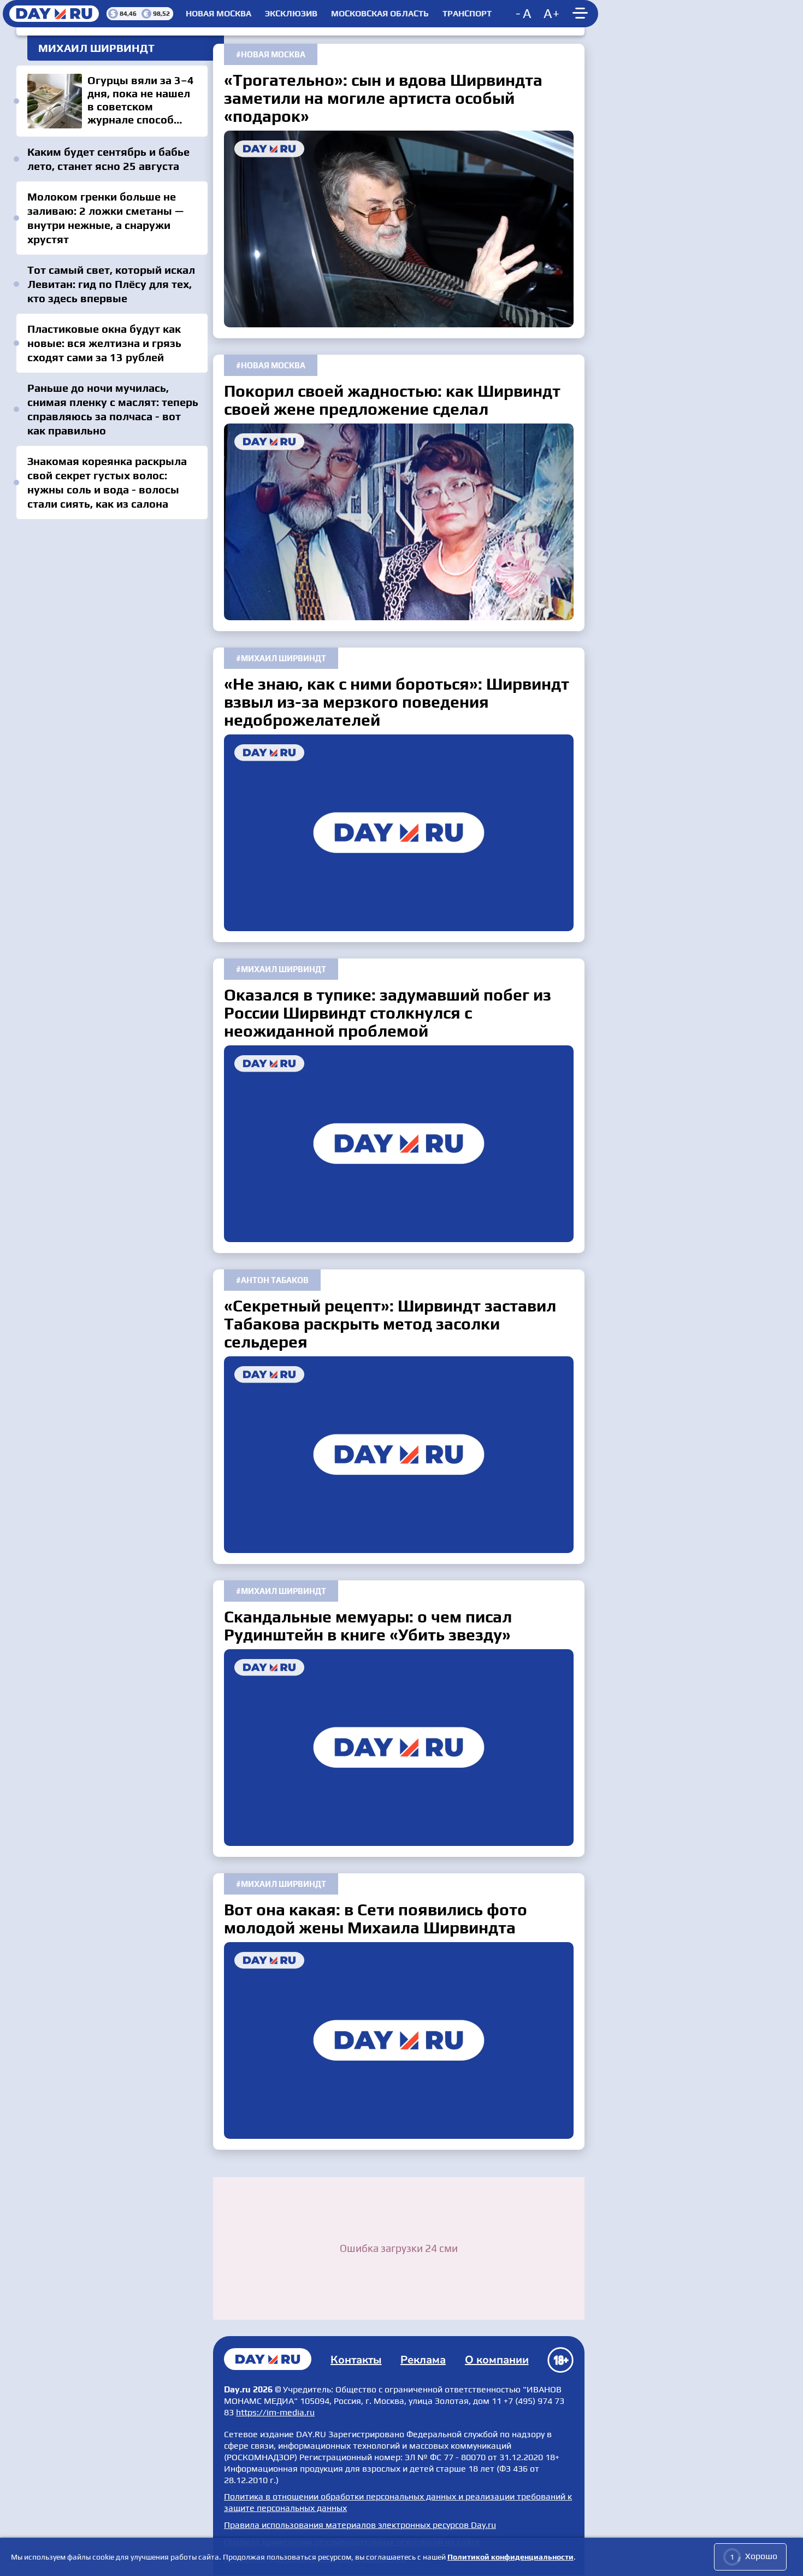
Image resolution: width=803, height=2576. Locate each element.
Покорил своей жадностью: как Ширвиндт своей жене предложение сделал (399, 522)
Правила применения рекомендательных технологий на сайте (352, 2542)
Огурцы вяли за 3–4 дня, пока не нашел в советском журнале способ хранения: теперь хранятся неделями (112, 101)
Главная (268, 2359)
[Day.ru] (55, 14)
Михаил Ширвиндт (284, 658)
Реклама (423, 2360)
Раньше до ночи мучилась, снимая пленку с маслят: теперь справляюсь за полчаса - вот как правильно (113, 409)
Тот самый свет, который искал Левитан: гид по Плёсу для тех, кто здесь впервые (111, 284)
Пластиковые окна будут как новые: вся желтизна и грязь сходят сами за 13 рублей (104, 343)
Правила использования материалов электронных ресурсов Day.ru (360, 2525)
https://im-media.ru (275, 2412)
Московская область (380, 14)
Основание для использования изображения (315, 2559)
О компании (497, 2360)
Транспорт (467, 14)
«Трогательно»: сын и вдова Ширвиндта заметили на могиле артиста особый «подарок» (399, 229)
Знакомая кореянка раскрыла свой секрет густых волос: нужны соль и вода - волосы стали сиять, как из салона (107, 482)
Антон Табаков (275, 1280)
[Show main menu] (582, 14)
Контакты (356, 2360)
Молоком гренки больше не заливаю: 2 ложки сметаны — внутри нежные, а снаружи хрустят (105, 218)
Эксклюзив (291, 14)
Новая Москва (219, 14)
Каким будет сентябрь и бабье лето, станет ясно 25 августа (108, 159)
